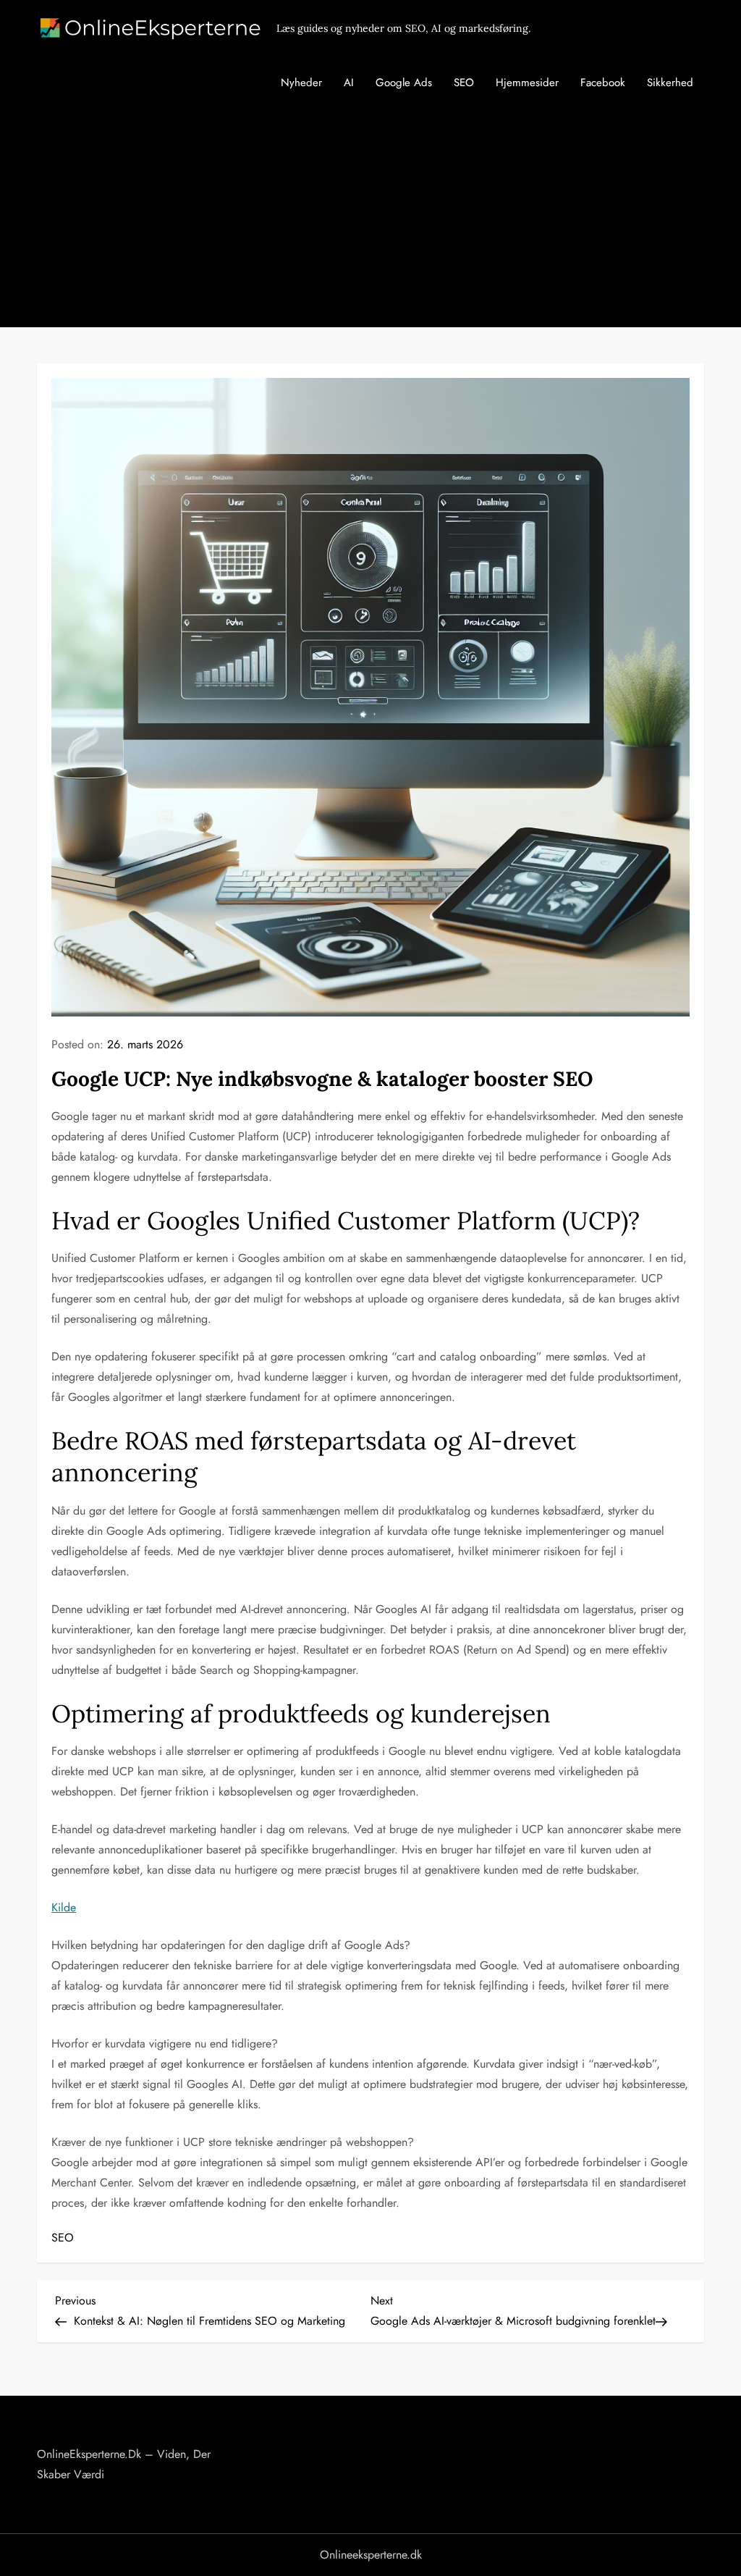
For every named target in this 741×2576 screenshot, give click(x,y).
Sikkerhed (670, 83)
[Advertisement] (370, 219)
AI (349, 83)
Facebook (603, 83)
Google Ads (404, 83)
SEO (464, 83)
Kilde (64, 1907)
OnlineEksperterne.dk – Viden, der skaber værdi (124, 2464)
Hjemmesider (527, 83)
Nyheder (301, 83)
